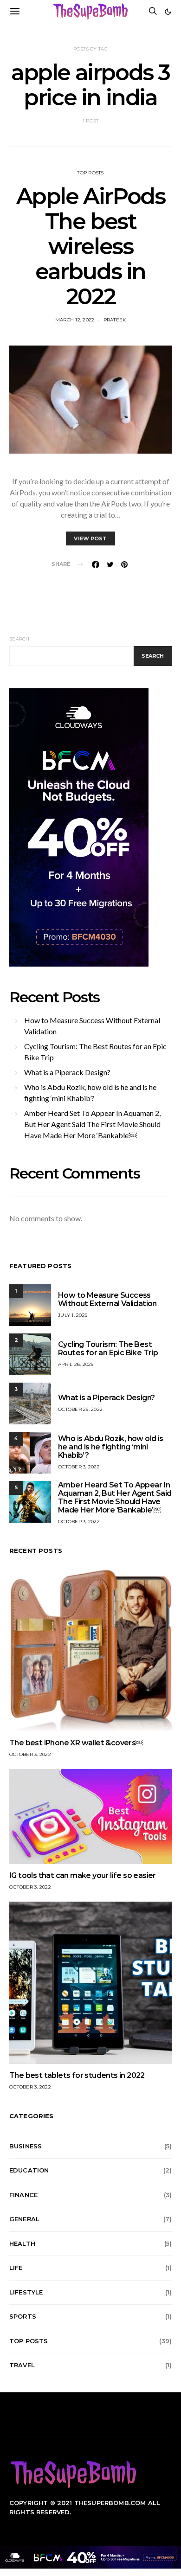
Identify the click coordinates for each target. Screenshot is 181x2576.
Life (16, 2268)
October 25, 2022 (80, 1409)
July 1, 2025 (73, 1315)
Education (29, 2170)
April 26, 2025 (76, 1364)
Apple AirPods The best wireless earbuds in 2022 (91, 246)
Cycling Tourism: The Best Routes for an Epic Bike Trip (95, 1052)
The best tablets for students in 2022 (77, 2075)
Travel (22, 2365)
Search (19, 639)
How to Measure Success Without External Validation (92, 1026)
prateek (115, 320)
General (24, 2219)
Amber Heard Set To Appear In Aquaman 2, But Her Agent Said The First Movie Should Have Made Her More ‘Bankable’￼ (92, 1124)
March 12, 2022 (75, 320)
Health (22, 2243)
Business (26, 2146)
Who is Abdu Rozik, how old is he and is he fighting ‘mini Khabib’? (90, 1093)
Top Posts (90, 173)
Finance (23, 2195)
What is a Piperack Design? (67, 1072)
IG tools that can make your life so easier (83, 1875)
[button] (168, 12)
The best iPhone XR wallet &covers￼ (76, 1743)
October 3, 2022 (79, 1467)
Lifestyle (26, 2292)
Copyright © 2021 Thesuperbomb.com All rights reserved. (85, 2507)
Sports (23, 2316)
